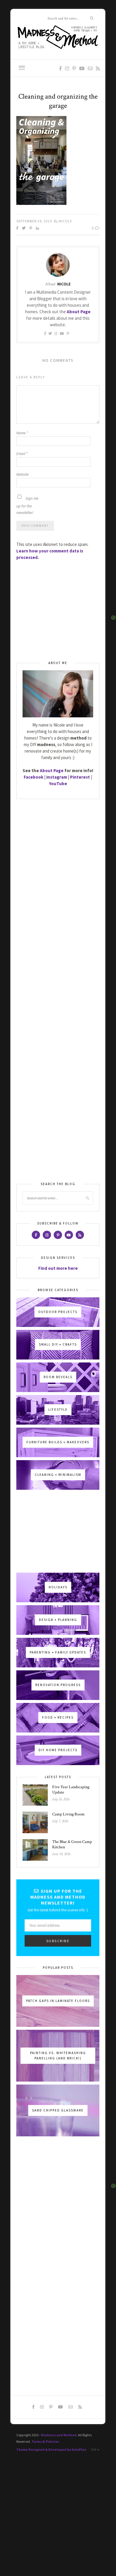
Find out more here (58, 1268)
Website (22, 474)
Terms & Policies (45, 2441)
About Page (79, 312)
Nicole (65, 221)
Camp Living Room (68, 1814)
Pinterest (80, 777)
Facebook (34, 777)
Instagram (57, 777)
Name (22, 433)
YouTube (58, 784)
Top (94, 2450)
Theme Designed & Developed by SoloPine (51, 2449)
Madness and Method (59, 2435)
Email (22, 454)
